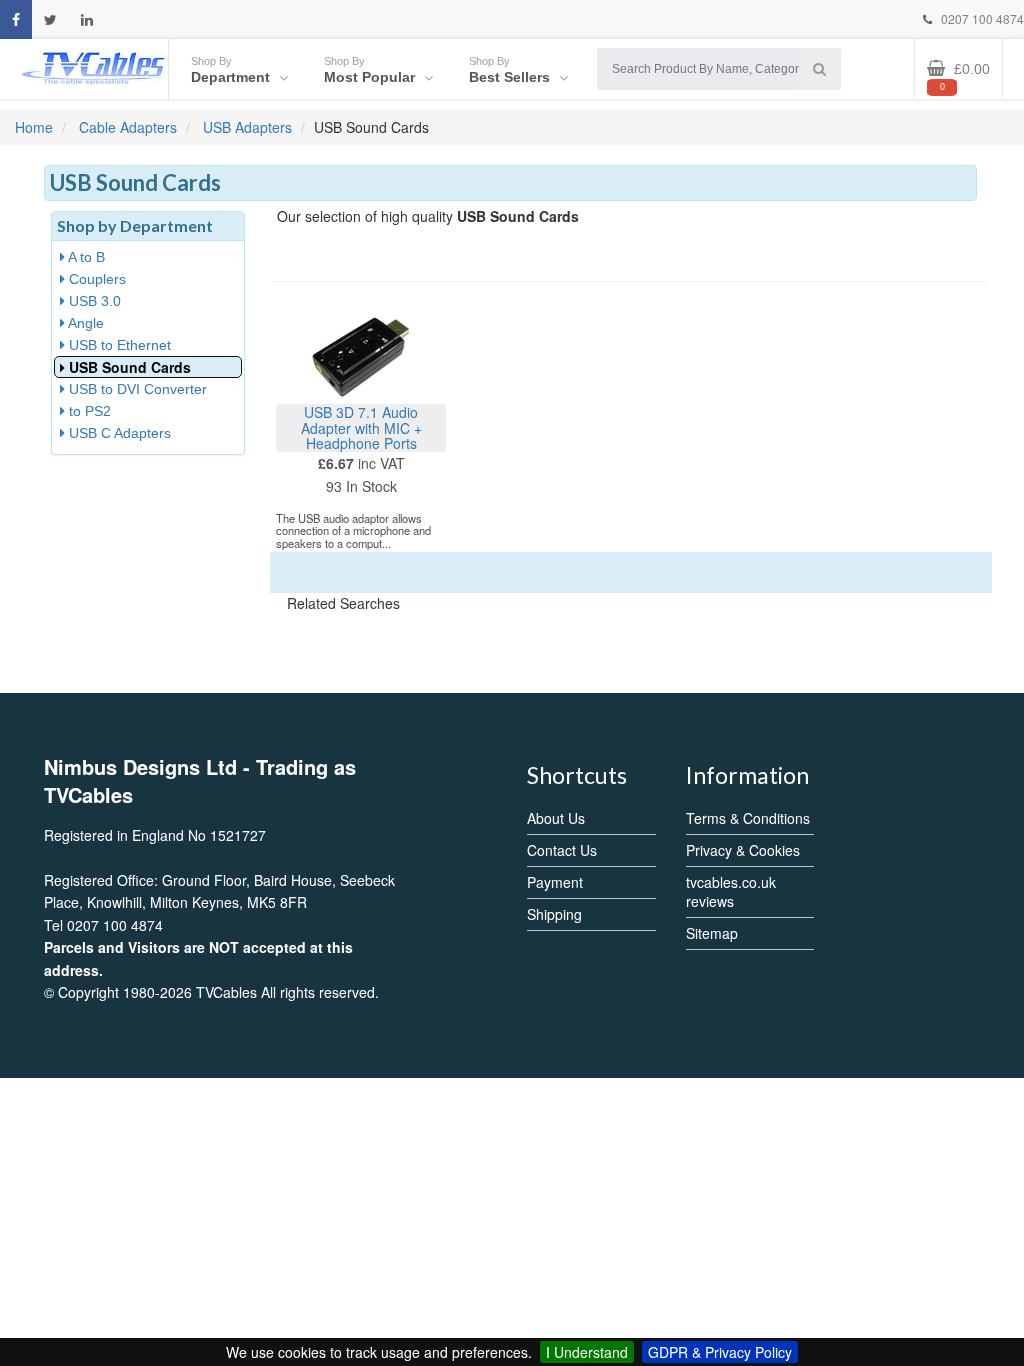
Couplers (95, 279)
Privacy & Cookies (743, 850)
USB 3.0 (93, 301)
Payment (555, 882)
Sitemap (712, 933)
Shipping (554, 914)
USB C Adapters (118, 433)
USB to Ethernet (118, 345)
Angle (84, 323)
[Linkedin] (87, 19)
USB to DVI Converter (136, 389)
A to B (85, 257)
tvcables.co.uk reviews (731, 891)
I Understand (587, 1352)
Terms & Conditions (748, 818)
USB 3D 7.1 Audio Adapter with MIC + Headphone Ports (361, 427)
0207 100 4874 (981, 18)
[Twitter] (50, 19)
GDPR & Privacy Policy (720, 1352)
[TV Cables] (93, 66)
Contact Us (562, 850)
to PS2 (88, 411)
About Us (556, 818)
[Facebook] (16, 19)
